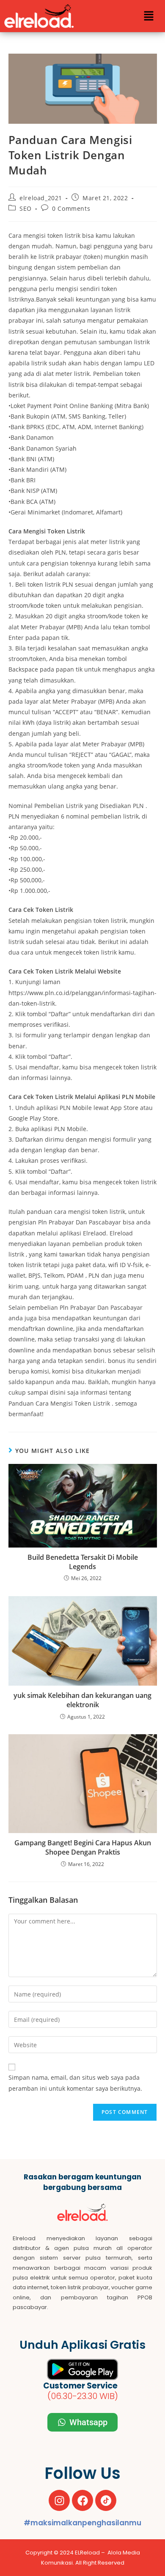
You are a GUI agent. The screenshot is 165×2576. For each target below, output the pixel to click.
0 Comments (71, 208)
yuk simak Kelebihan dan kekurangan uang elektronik (82, 1700)
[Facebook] (82, 2500)
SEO (26, 208)
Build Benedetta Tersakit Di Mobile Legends (83, 1562)
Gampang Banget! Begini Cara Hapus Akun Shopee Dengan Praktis (83, 1847)
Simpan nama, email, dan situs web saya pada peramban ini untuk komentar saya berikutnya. (75, 2083)
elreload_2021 (41, 198)
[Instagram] (59, 2500)
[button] (148, 16)
